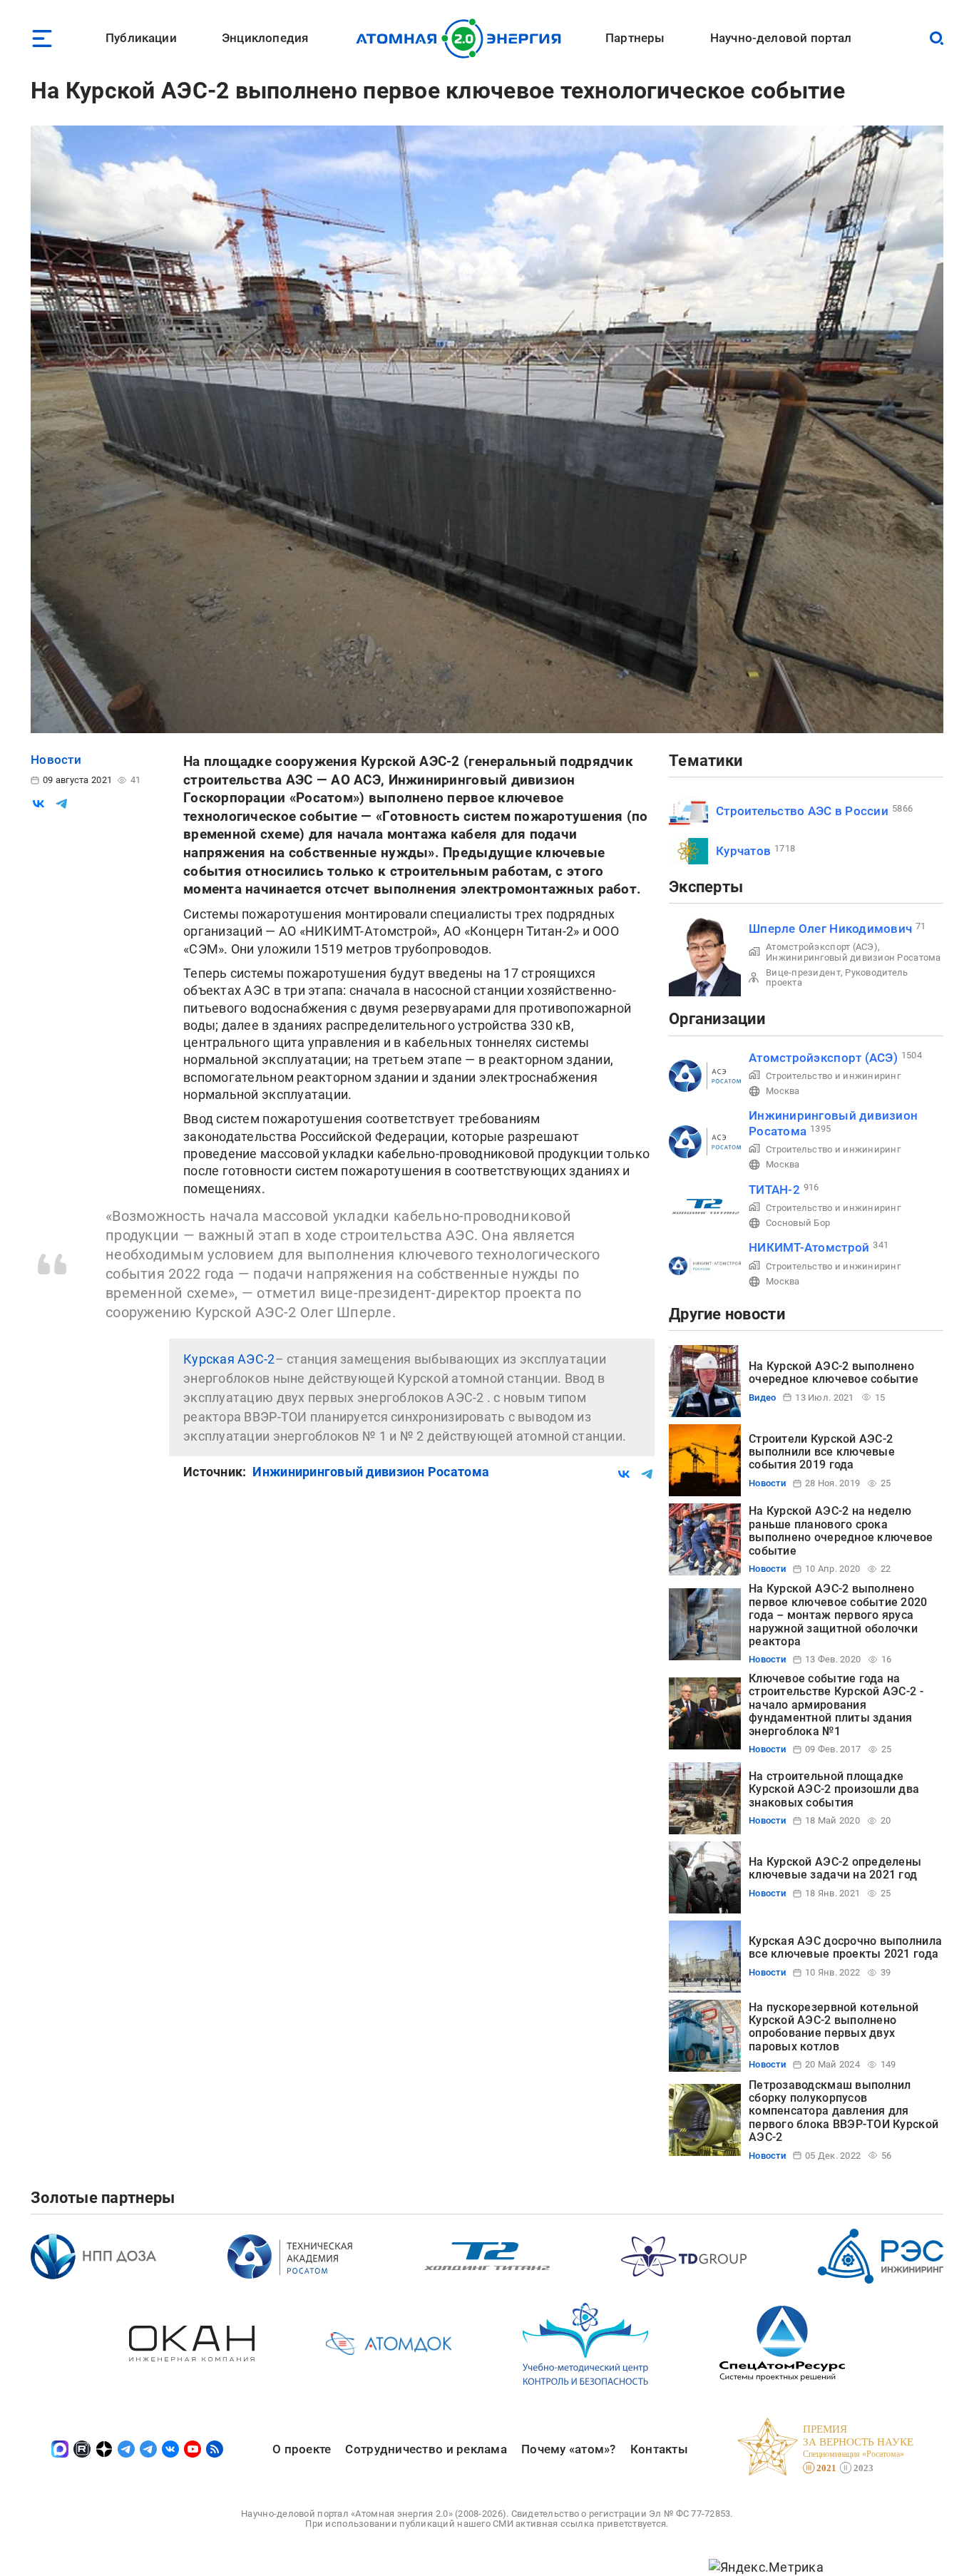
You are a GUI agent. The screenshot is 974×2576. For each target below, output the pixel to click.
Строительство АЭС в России (802, 811)
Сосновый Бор (798, 1223)
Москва (783, 1091)
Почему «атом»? (569, 2449)
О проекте (302, 2449)
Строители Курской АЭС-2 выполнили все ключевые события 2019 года (822, 1452)
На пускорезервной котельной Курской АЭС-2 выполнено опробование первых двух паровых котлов (834, 2027)
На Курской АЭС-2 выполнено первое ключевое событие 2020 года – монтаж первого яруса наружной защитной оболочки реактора (838, 1615)
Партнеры (635, 38)
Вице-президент (803, 972)
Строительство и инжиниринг (833, 1076)
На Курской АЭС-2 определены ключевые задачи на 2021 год (835, 1868)
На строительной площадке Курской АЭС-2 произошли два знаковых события (834, 1789)
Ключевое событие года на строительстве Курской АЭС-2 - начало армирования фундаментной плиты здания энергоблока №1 (836, 1705)
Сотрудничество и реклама (426, 2449)
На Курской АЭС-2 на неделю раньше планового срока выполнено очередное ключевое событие (841, 1530)
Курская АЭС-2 (229, 1359)
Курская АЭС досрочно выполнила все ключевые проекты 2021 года (845, 1947)
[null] (39, 804)
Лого (462, 39)
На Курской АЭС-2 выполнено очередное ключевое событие (834, 1373)
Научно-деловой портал (781, 38)
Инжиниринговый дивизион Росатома (371, 1472)
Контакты (659, 2449)
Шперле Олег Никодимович (830, 929)
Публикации (141, 38)
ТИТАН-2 (774, 1190)
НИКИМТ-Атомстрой (809, 1247)
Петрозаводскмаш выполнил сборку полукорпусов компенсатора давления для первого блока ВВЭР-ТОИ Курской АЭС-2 (844, 2111)
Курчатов (743, 851)
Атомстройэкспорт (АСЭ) (822, 947)
